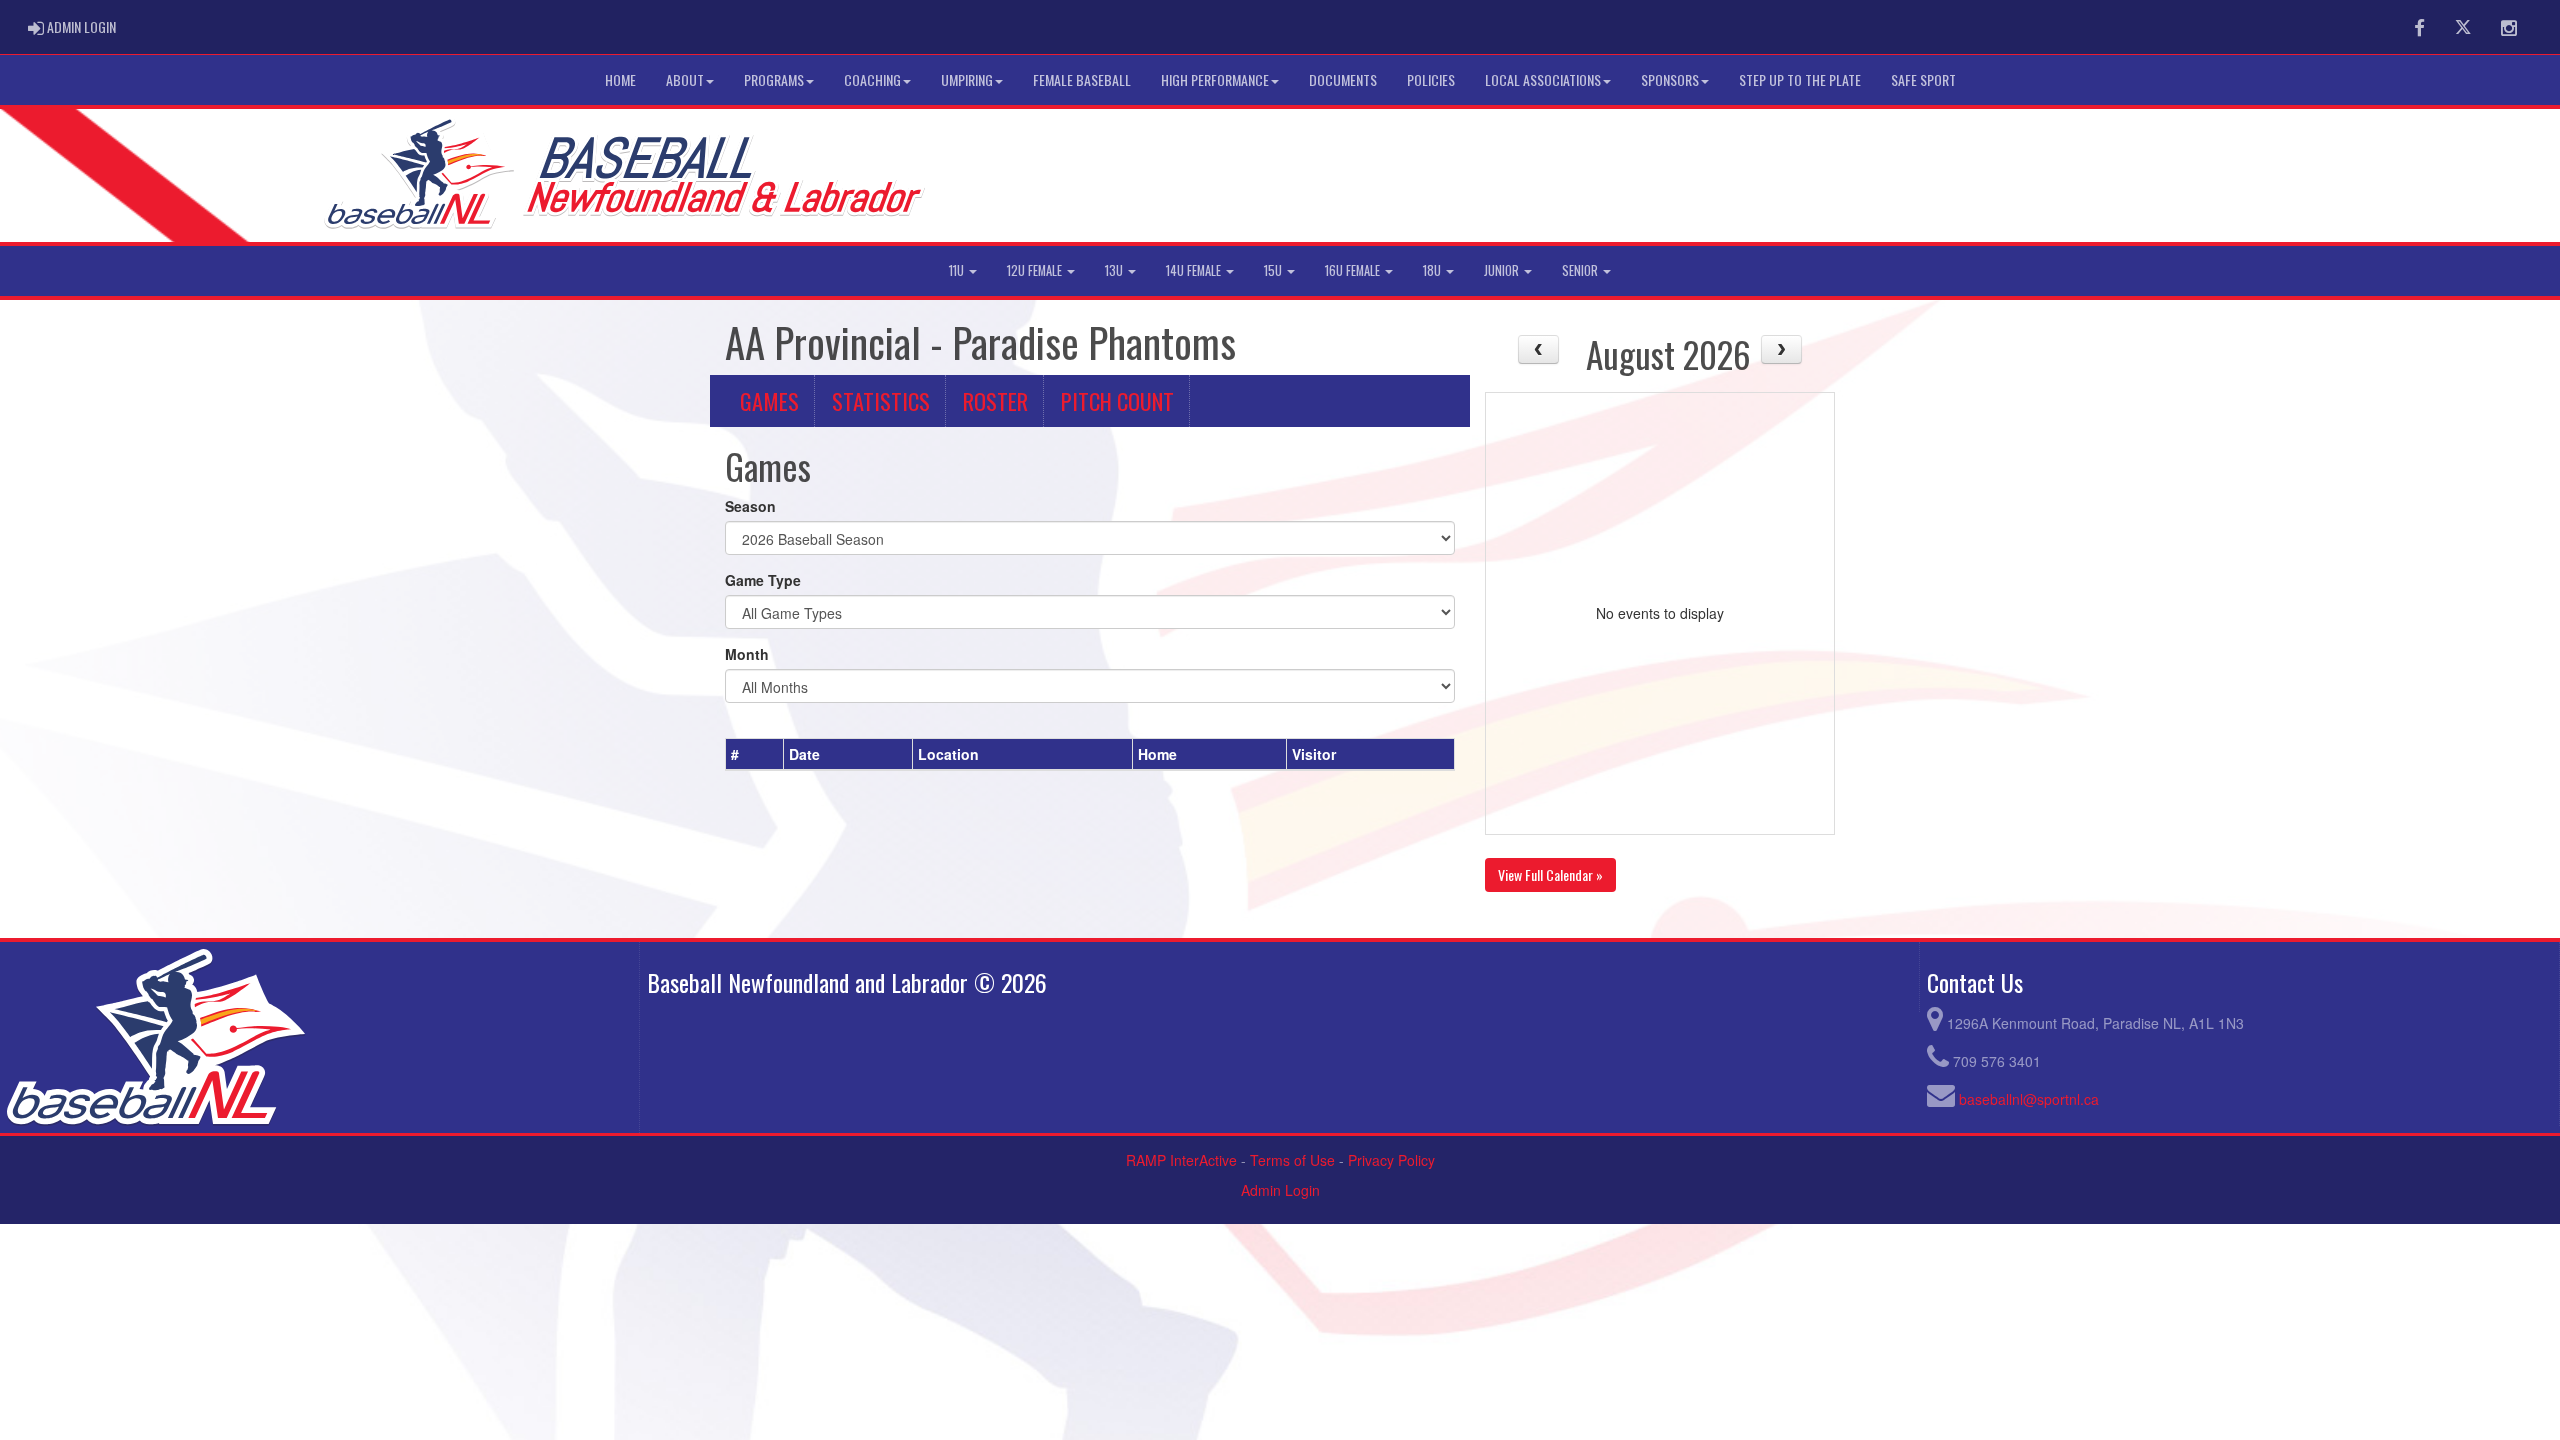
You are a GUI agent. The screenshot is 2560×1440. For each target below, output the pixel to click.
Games (769, 400)
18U (1433, 270)
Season (750, 506)
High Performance (1215, 79)
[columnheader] (755, 754)
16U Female (1354, 270)
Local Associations (1543, 79)
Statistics (881, 400)
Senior (1581, 270)
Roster (995, 400)
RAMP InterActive (1181, 1160)
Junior (1503, 270)
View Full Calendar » (1550, 874)
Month (747, 654)
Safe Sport (1923, 79)
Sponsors (1670, 79)
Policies (1431, 79)
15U (1274, 270)
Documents (1343, 79)
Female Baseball (1082, 79)
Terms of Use (1292, 1160)
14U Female (1195, 270)
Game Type (763, 580)
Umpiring (967, 79)
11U (958, 270)
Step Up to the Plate (1800, 79)
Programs (774, 79)
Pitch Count (1117, 400)
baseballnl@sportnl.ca (2029, 1099)
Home (620, 79)
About (685, 79)
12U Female (1036, 270)
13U (1115, 270)
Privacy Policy (1391, 1160)
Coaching (872, 79)
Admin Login (1280, 1190)
